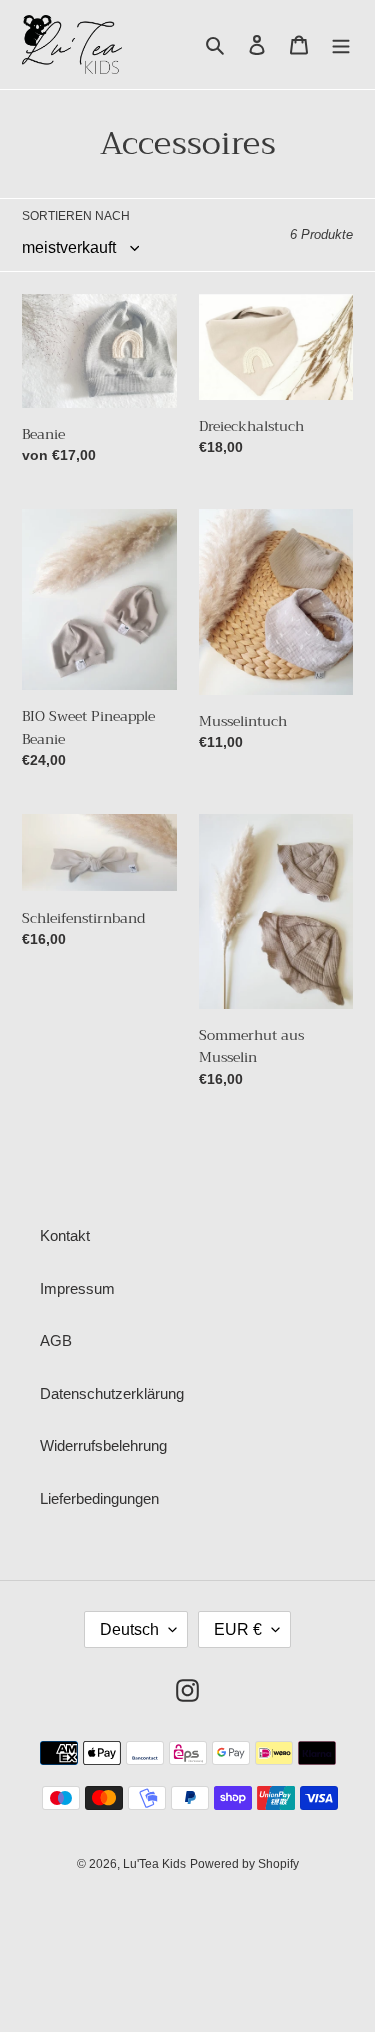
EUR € (238, 1629)
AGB (56, 1340)
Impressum (77, 1288)
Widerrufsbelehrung (103, 1445)
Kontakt (65, 1235)
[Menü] (341, 44)
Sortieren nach (76, 216)
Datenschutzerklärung (112, 1393)
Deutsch (129, 1629)
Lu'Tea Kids (154, 1864)
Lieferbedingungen (99, 1498)
